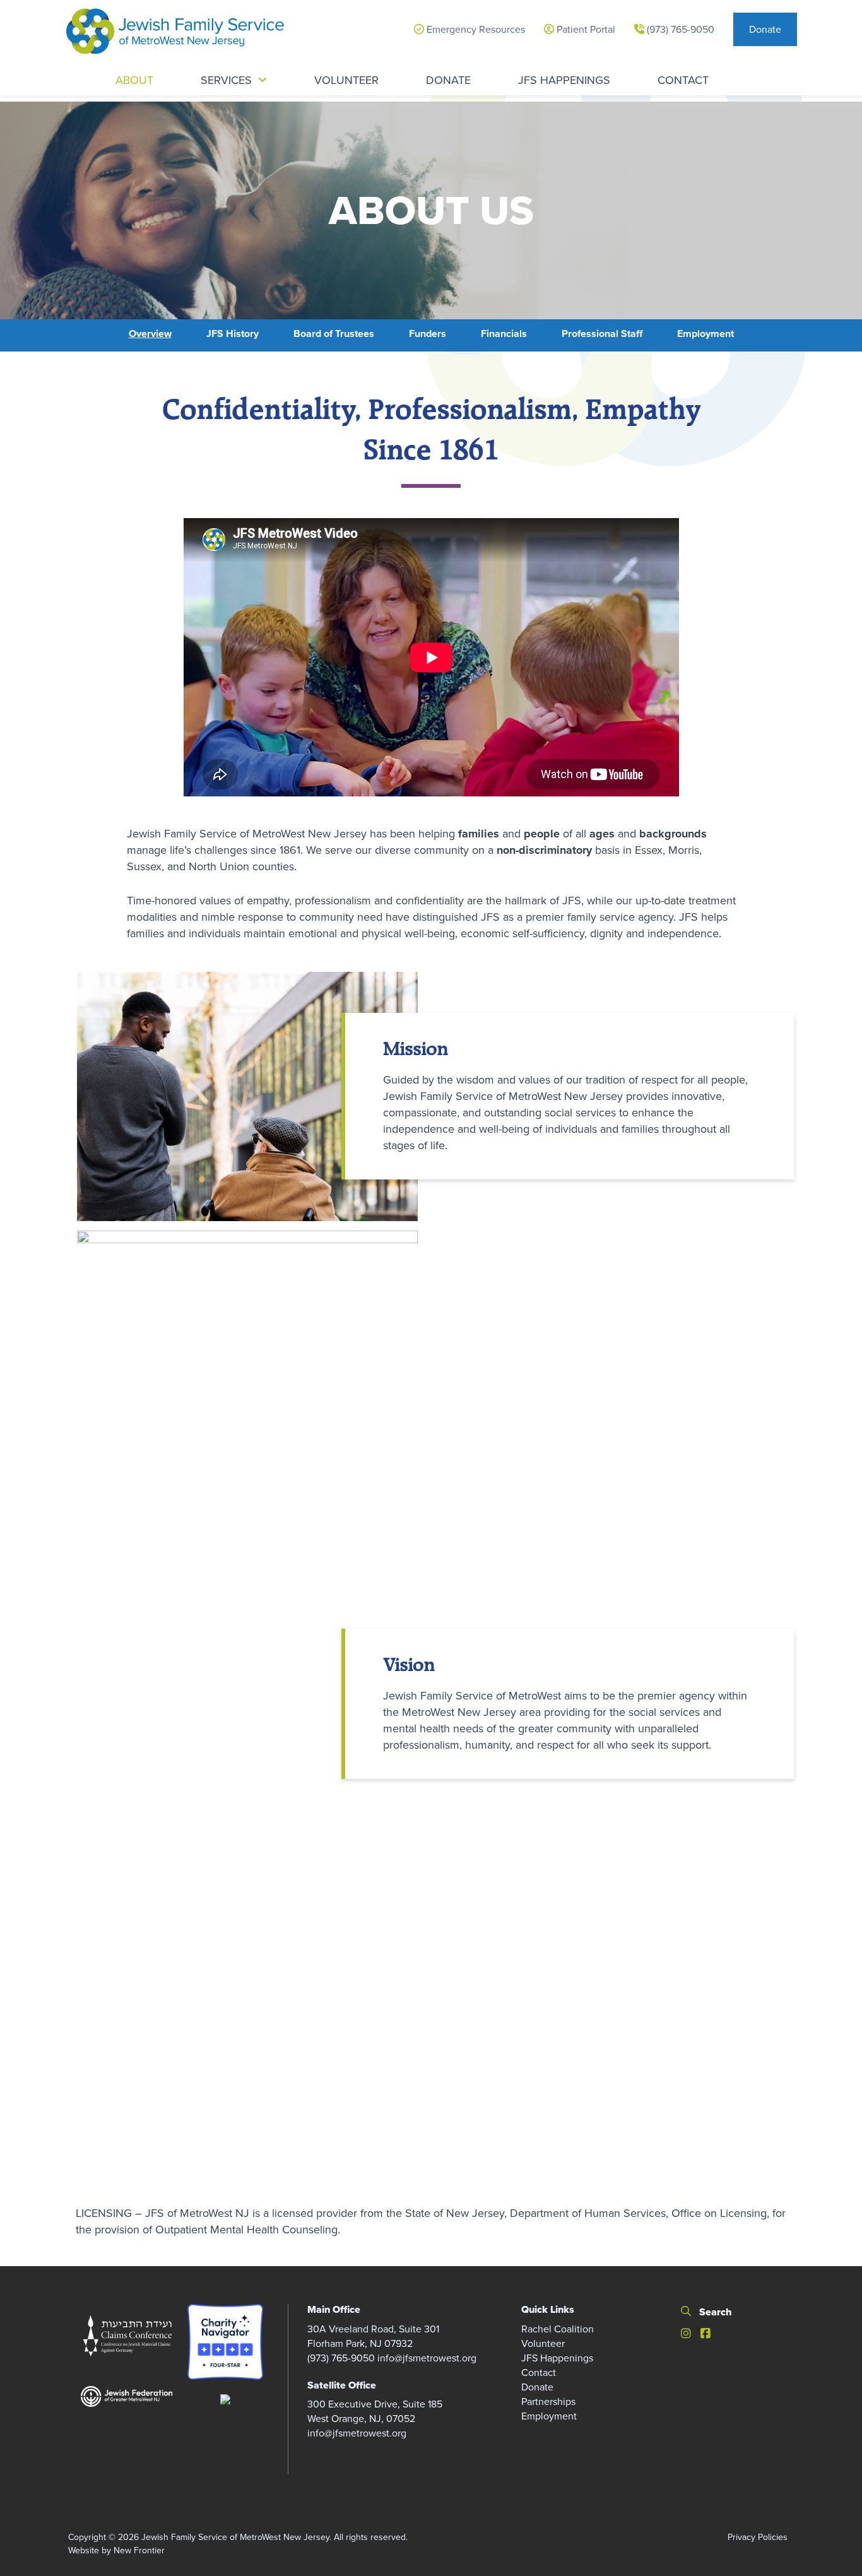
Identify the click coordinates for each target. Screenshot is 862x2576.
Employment (549, 2416)
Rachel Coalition (558, 2329)
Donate (765, 29)
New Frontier (139, 2550)
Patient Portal (585, 29)
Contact (539, 2372)
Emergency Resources (475, 29)
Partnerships (548, 2402)
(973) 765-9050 (679, 29)
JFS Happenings (557, 2358)
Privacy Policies (758, 2537)
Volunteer (543, 2343)
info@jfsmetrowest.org (427, 2358)
